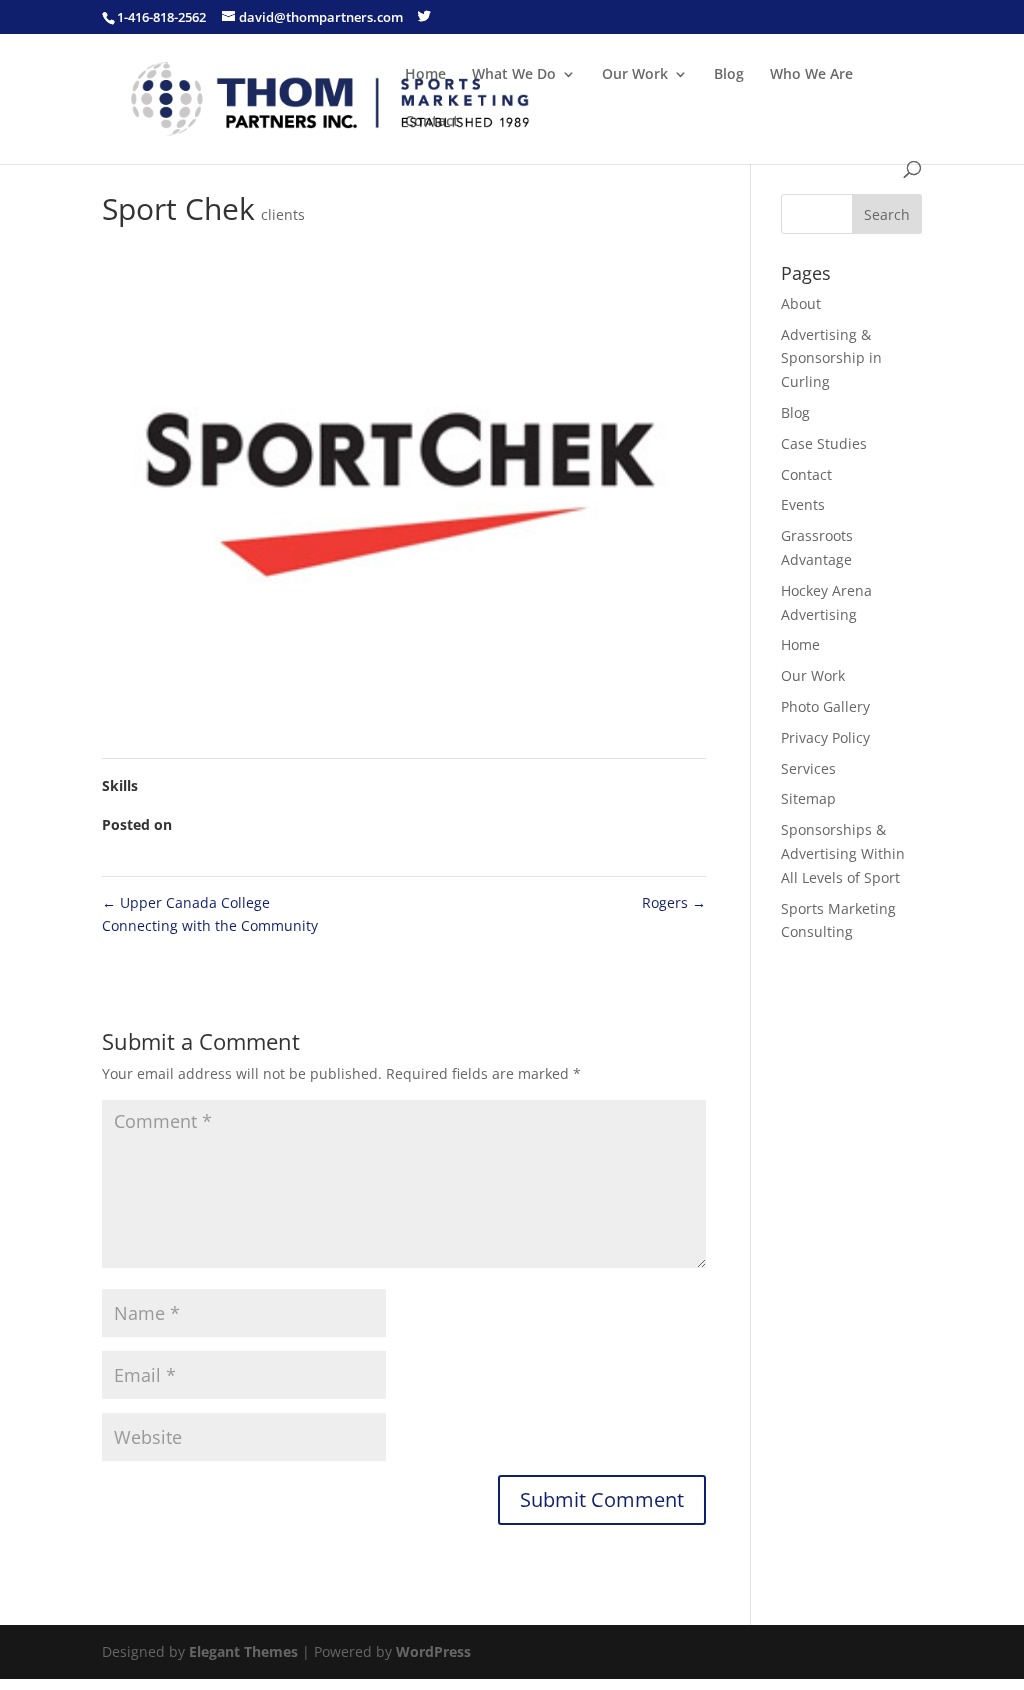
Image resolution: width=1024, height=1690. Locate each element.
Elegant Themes (243, 1651)
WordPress (433, 1651)
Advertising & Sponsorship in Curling (831, 358)
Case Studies (824, 443)
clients (283, 214)
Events (803, 504)
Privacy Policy (825, 737)
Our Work (635, 75)
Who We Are (811, 75)
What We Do (514, 75)
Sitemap (808, 798)
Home (425, 75)
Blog (729, 75)
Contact (432, 122)
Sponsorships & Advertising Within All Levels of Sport (843, 853)
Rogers (674, 902)
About (801, 303)
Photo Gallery (825, 706)
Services (808, 768)
